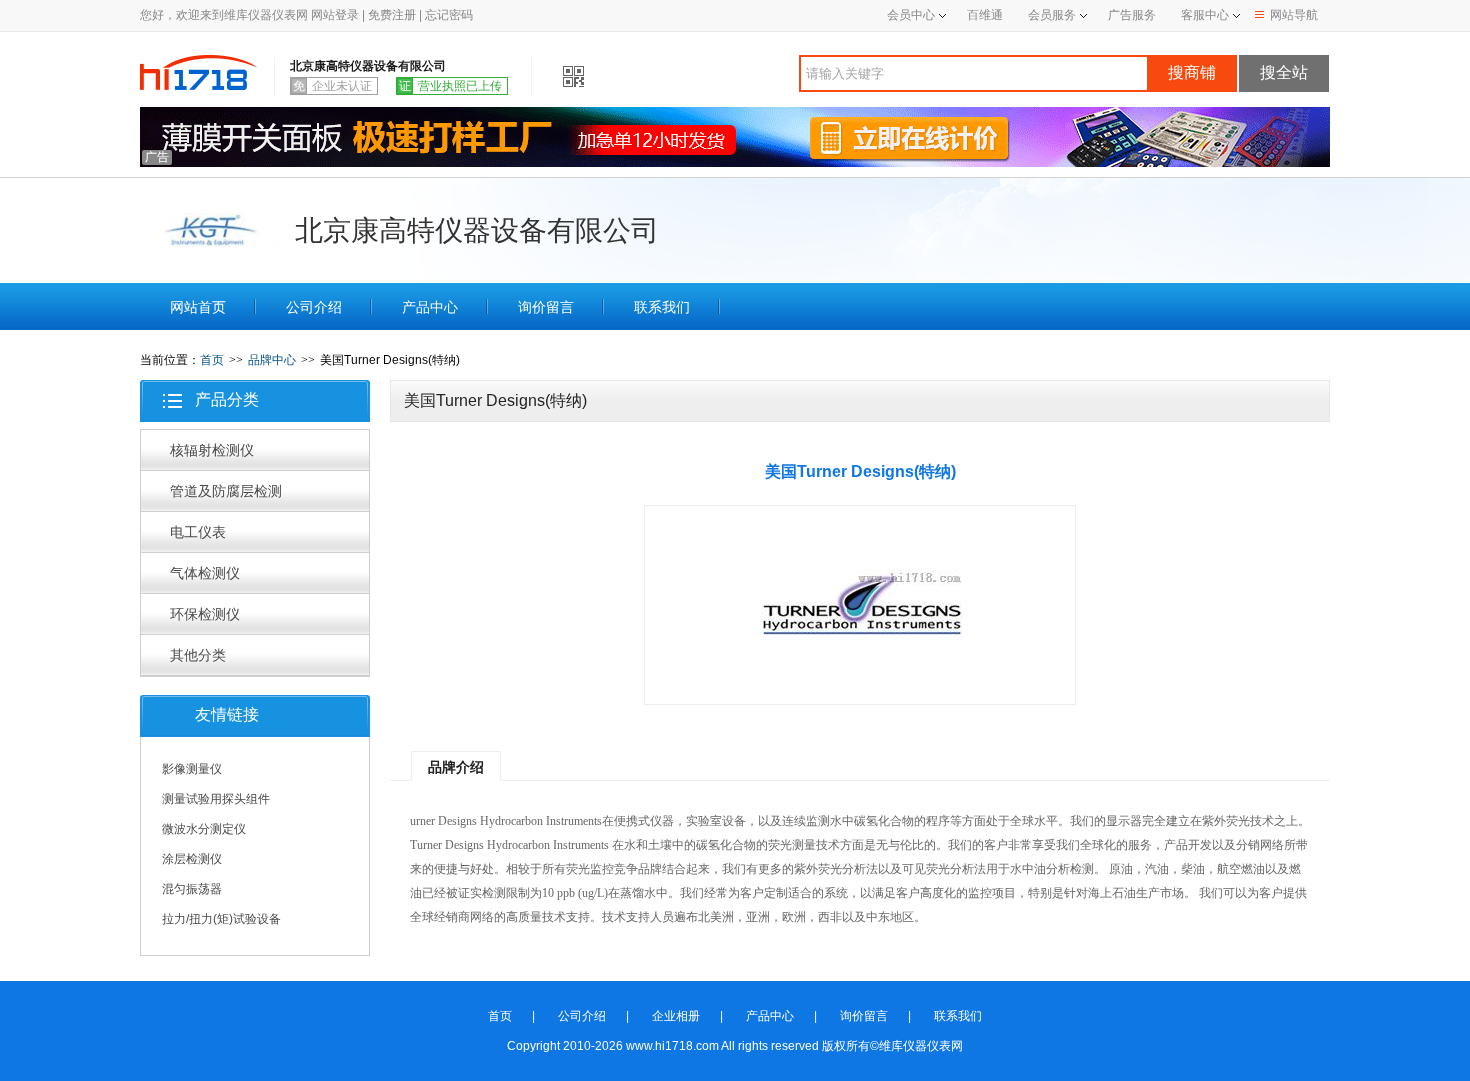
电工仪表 (198, 532)
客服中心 (1205, 15)
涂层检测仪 (192, 859)
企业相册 (676, 1016)
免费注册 (392, 15)
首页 (212, 360)
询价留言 (546, 307)
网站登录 (335, 15)
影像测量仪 (192, 769)
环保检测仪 (205, 614)
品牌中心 (272, 360)
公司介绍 (314, 307)
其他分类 (198, 655)
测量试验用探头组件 (216, 799)
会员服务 (1052, 15)
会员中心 (911, 15)
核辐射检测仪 (212, 450)
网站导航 (1294, 15)
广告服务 (1132, 15)
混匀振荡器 (192, 889)
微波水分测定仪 (204, 829)
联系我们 (662, 307)
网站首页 (198, 307)
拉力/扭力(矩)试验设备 (221, 919)
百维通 (985, 15)
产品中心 (430, 307)
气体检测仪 (205, 573)
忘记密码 (449, 15)
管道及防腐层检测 (226, 491)
